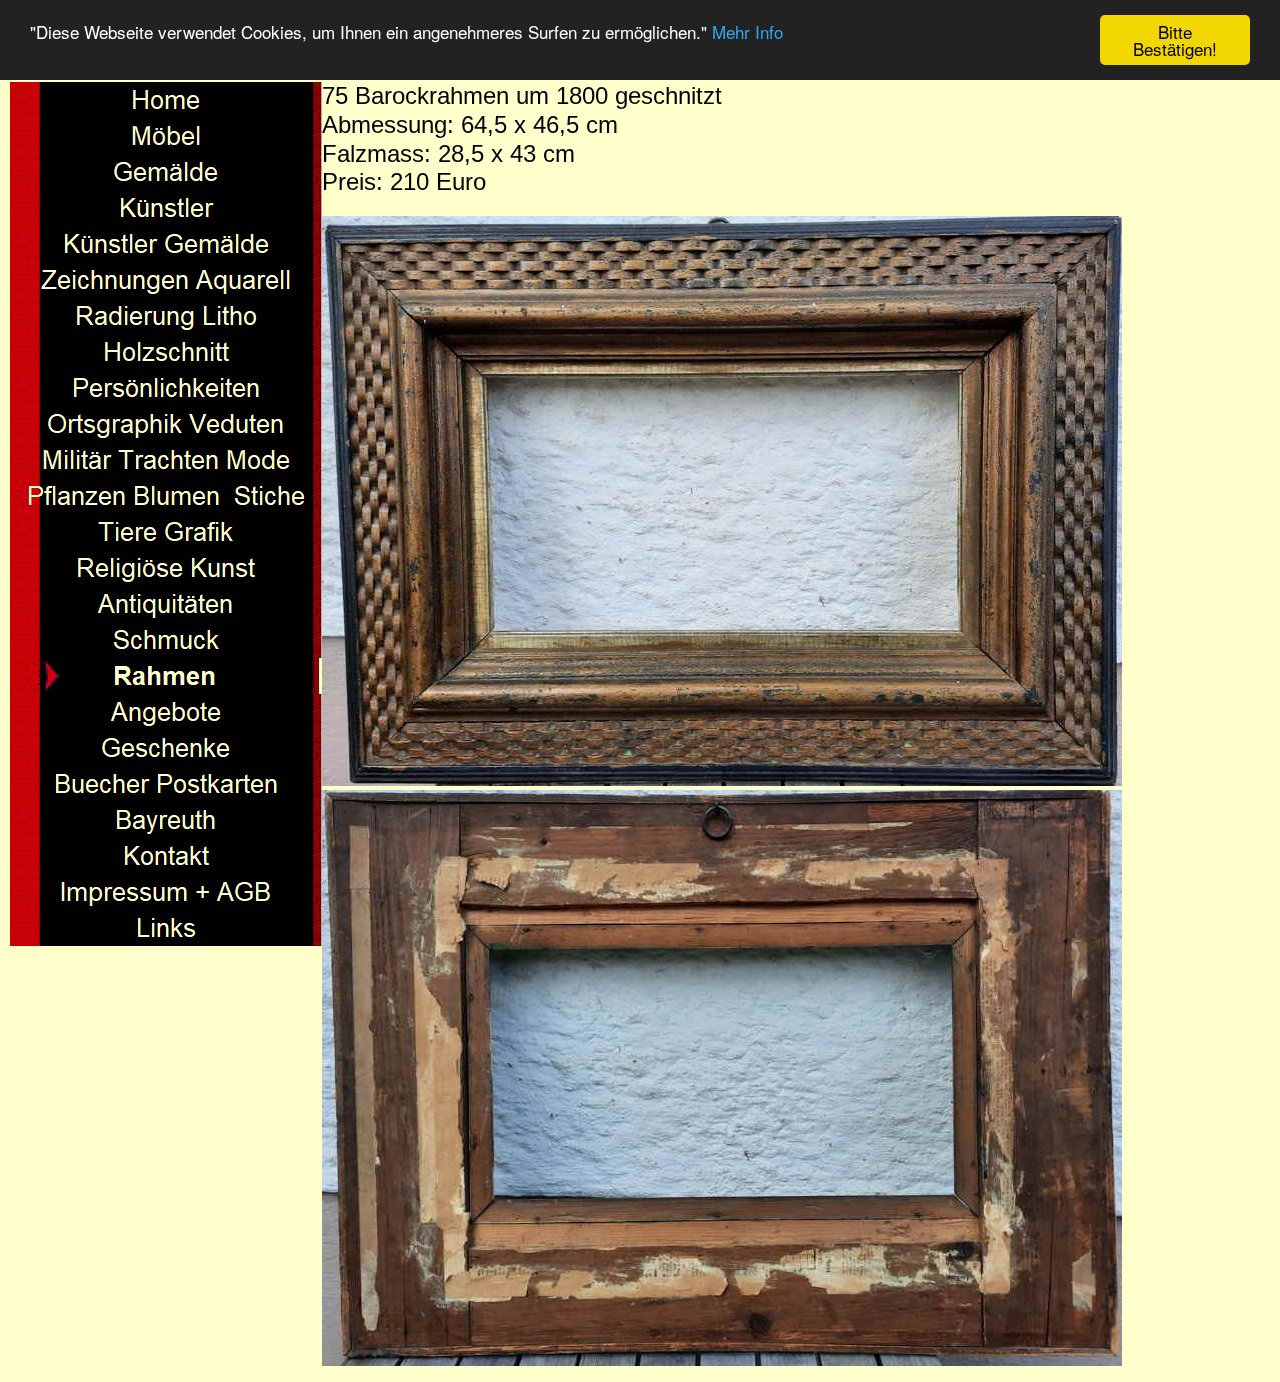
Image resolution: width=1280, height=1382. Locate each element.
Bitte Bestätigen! (1175, 40)
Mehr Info (747, 32)
